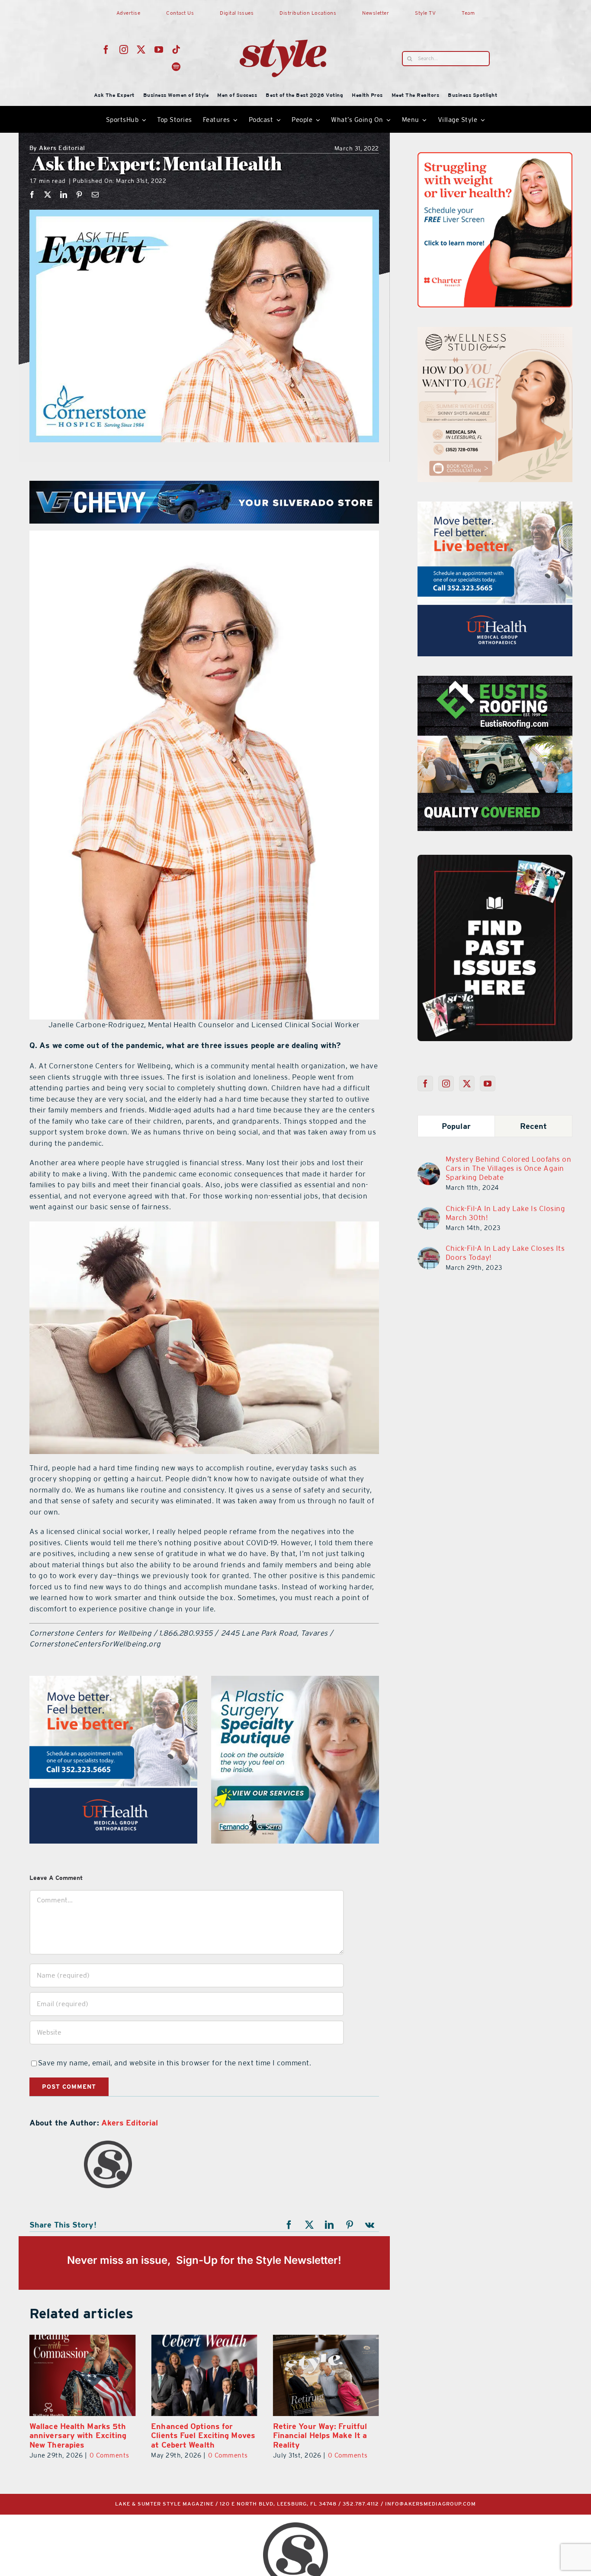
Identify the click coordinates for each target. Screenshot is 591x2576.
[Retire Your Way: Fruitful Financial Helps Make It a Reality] (326, 2375)
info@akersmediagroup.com (430, 2504)
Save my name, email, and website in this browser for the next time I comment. (175, 2063)
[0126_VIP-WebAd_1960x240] (206, 486)
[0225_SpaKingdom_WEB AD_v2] (495, 507)
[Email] (95, 195)
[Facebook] (32, 195)
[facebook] (106, 50)
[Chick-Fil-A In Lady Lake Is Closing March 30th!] (429, 1212)
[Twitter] (467, 1083)
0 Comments (109, 2455)
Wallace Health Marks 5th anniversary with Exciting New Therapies (78, 2435)
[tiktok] (176, 50)
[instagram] (124, 50)
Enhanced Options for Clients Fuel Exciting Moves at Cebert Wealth (203, 2435)
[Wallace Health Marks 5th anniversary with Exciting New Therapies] (82, 2375)
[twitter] (141, 50)
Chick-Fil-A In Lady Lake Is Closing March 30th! (506, 1213)
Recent (534, 1126)
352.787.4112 (361, 2504)
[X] (48, 195)
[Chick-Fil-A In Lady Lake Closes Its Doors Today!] (429, 1252)
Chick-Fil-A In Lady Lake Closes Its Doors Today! (505, 1253)
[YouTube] (488, 1083)
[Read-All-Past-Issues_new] (495, 858)
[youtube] (159, 50)
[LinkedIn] (64, 195)
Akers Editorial (57, 149)
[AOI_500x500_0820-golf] (295, 1681)
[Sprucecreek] (495, 332)
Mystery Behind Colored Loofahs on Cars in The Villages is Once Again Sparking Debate (509, 1168)
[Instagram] (446, 1083)
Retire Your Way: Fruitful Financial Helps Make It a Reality (320, 2435)
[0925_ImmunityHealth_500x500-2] (503, 681)
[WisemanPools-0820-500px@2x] (113, 1681)
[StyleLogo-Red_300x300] (283, 19)
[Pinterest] (79, 195)
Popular (456, 1126)
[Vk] (370, 2225)
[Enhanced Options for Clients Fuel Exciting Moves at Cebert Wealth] (204, 2375)
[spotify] (176, 67)
